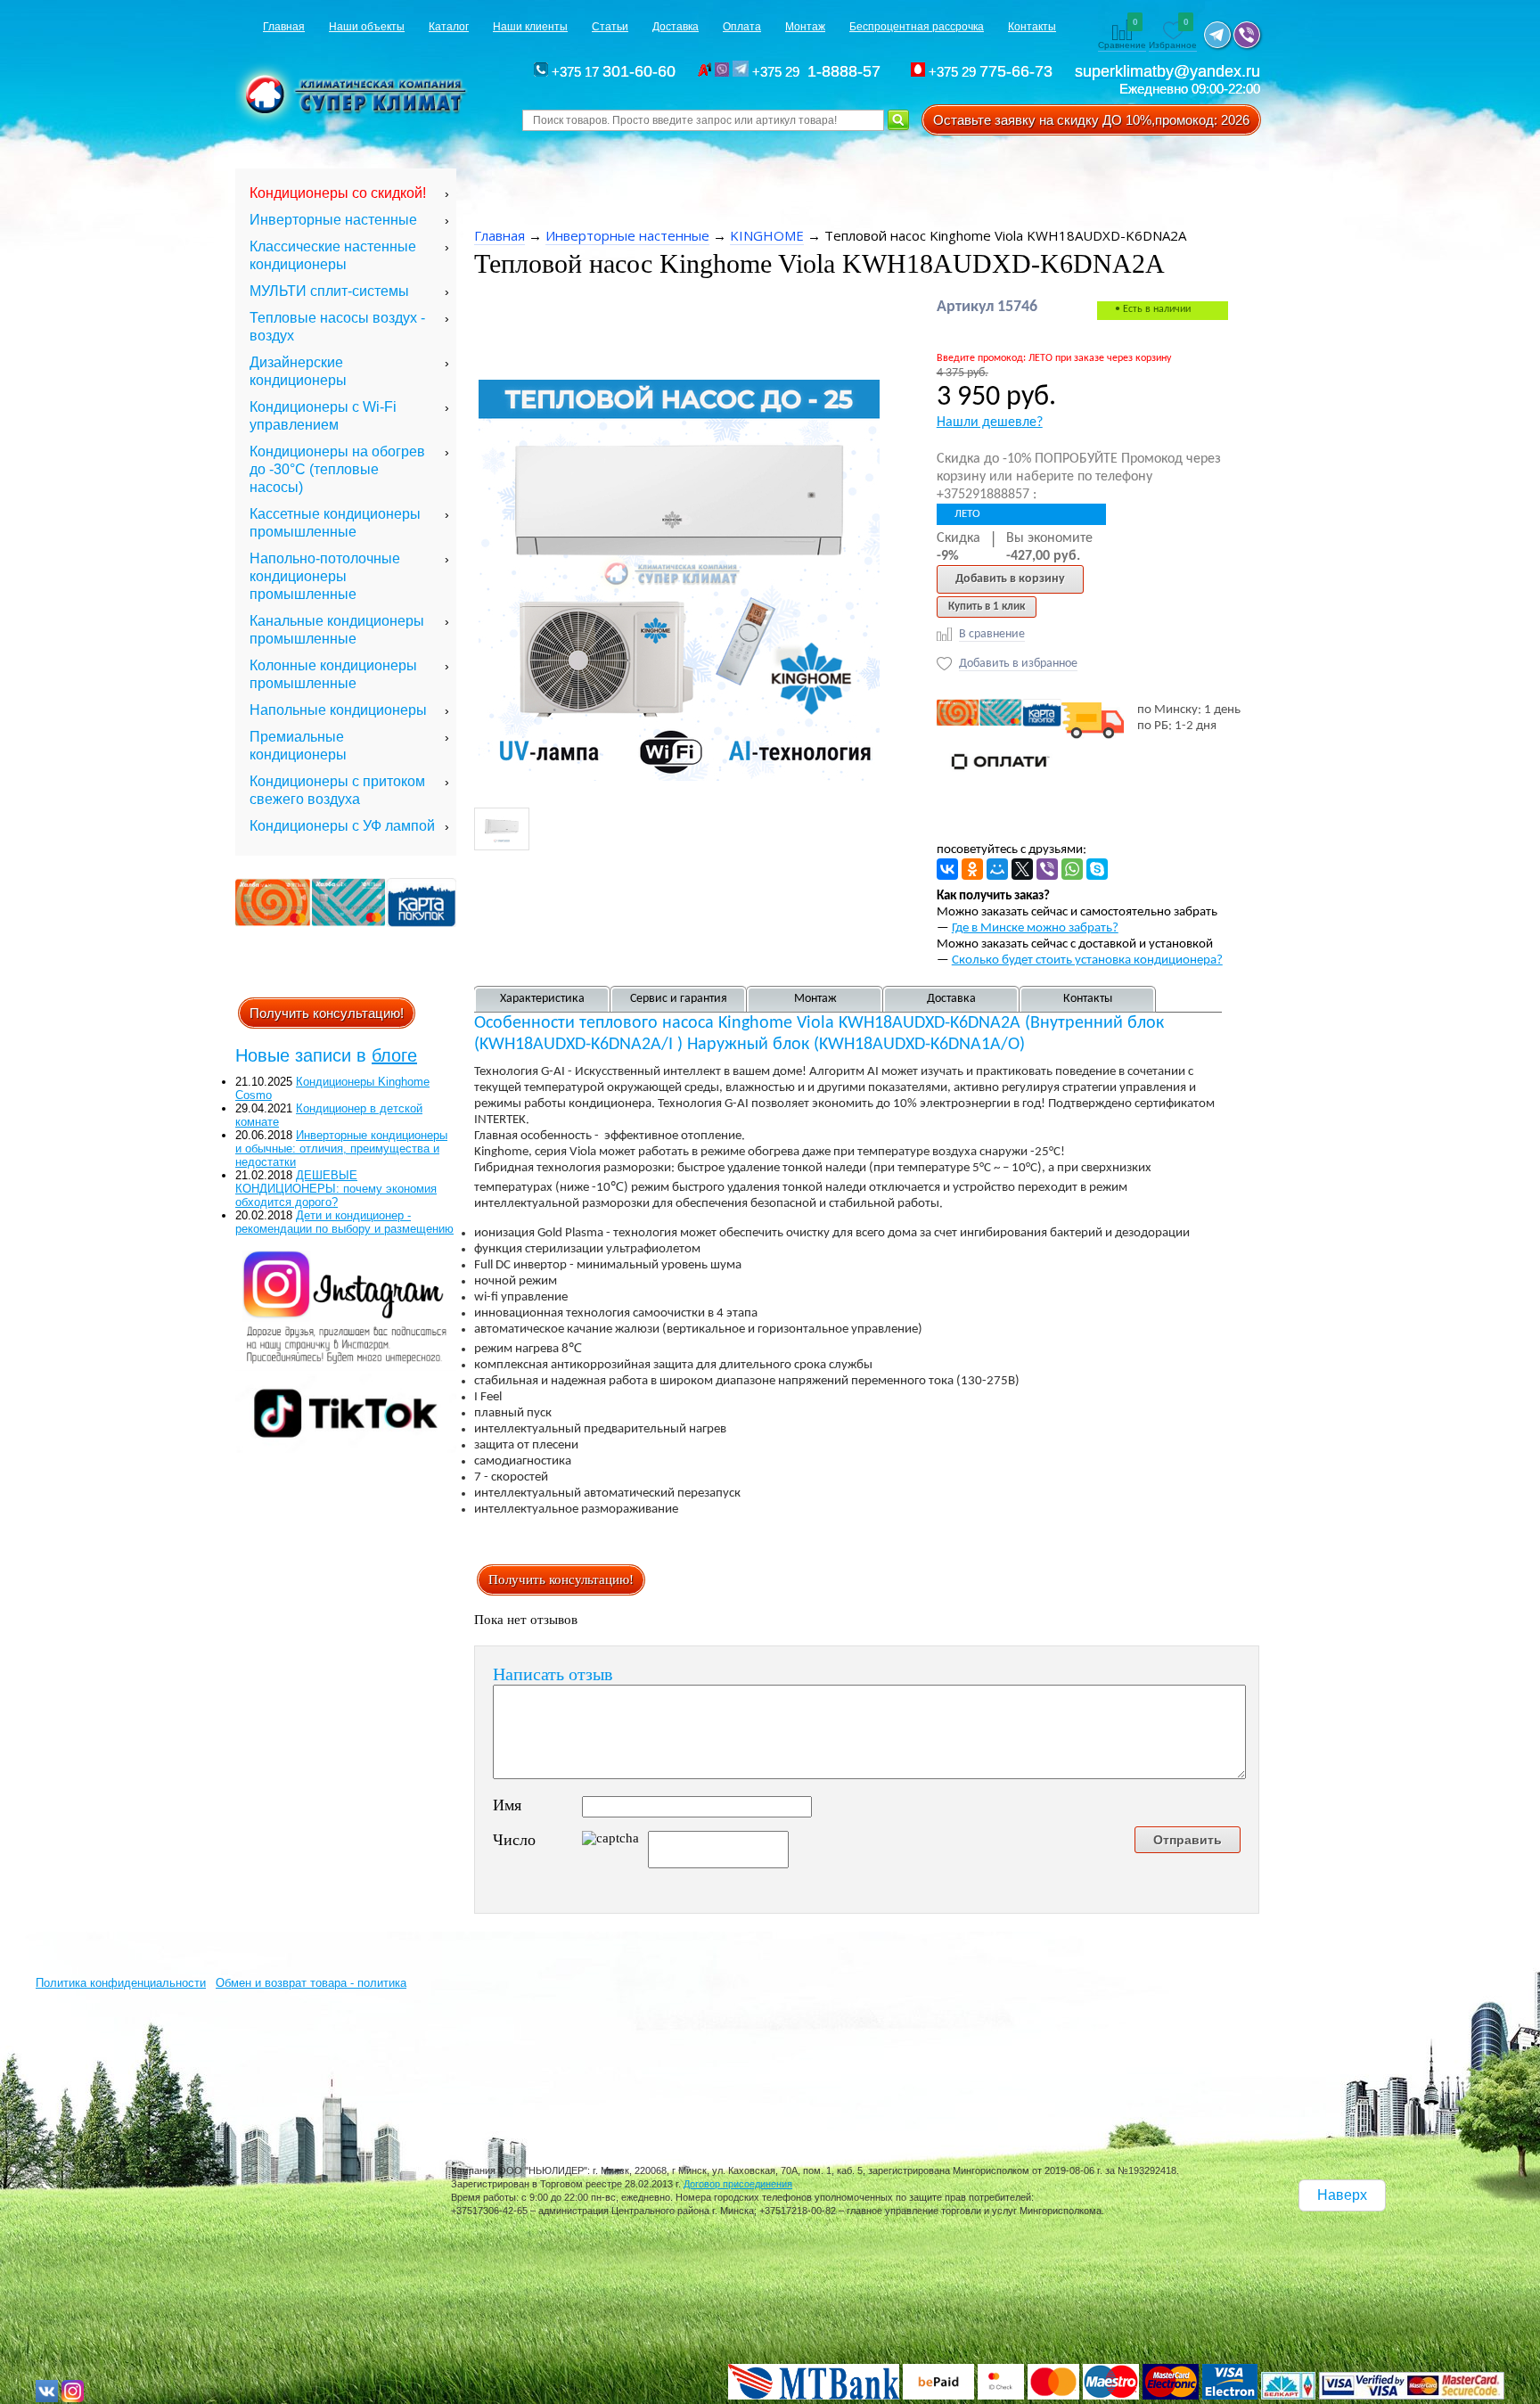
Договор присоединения (738, 2184)
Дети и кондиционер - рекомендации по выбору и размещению (344, 1222)
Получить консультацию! (327, 1013)
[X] (1022, 869)
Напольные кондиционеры (338, 710)
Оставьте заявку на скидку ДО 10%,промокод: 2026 (1091, 120)
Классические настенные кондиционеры (333, 255)
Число (514, 1840)
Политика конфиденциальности (121, 1983)
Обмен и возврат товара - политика (311, 1983)
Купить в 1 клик (987, 607)
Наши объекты (367, 27)
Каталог (449, 27)
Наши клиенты (530, 27)
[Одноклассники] (972, 869)
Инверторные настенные (333, 220)
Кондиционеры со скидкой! (338, 193)
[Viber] (1047, 869)
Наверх (1342, 2195)
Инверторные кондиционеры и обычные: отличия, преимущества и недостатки (341, 1149)
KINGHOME (767, 235)
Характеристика (542, 999)
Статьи (610, 27)
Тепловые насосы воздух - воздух (337, 327)
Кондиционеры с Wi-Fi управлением (323, 416)
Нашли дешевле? (990, 423)
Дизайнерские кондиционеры (298, 371)
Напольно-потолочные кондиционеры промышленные (325, 576)
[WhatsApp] (1072, 869)
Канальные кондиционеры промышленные (337, 630)
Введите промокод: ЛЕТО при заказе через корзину (1054, 358)
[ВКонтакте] (947, 869)
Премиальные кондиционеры (298, 746)
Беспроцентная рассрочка (917, 27)
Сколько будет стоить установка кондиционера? (1087, 960)
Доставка (676, 27)
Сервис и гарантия (679, 999)
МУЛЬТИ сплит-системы (329, 291)
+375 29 (819, 72)
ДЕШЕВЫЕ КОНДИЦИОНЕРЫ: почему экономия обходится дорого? (336, 1189)
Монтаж (805, 27)
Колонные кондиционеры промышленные (333, 674)
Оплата (742, 27)
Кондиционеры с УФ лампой (342, 826)
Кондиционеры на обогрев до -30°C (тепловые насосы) (337, 469)
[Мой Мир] (997, 869)
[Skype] (1097, 869)
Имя (507, 1805)
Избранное (1173, 35)
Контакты (1032, 27)
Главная (284, 27)
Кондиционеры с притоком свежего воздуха (337, 790)
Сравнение (1122, 35)
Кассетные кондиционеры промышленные (335, 523)
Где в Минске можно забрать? (1035, 928)
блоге (394, 1055)
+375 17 (612, 72)
